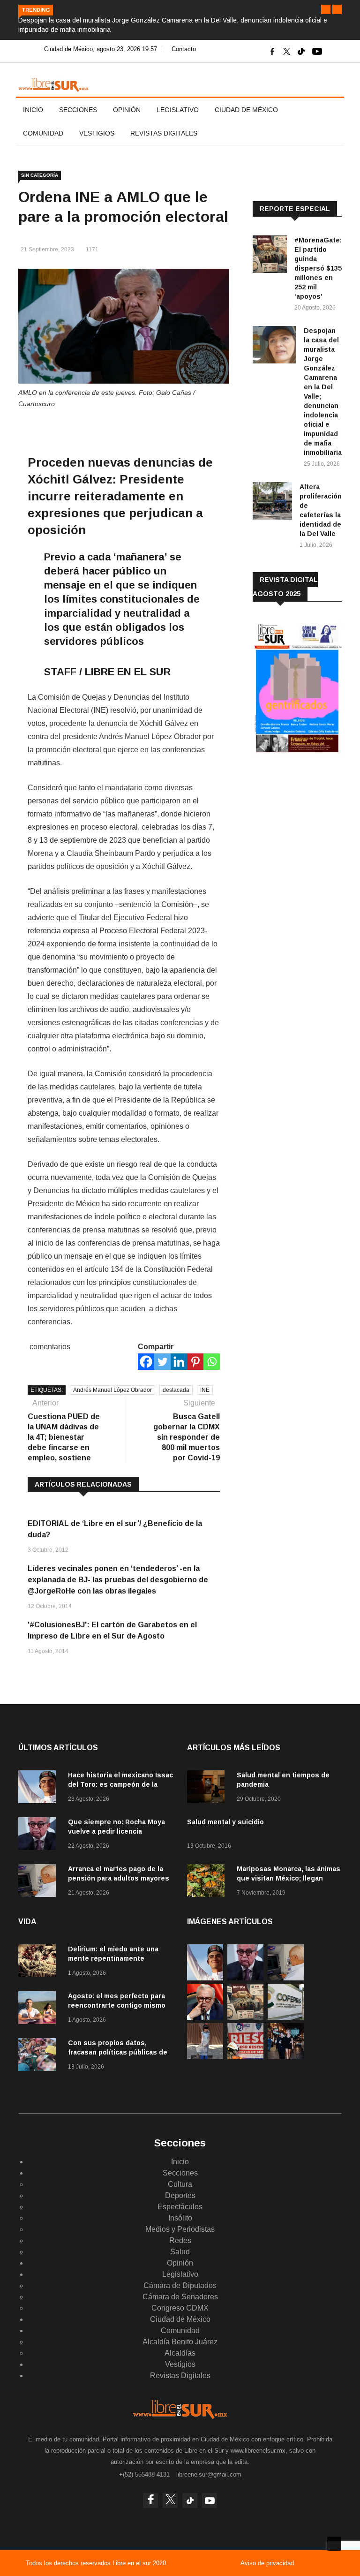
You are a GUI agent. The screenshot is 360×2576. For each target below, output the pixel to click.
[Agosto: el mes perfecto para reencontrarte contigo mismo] (39, 2009)
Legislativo (178, 110)
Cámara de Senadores (180, 2297)
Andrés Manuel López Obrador (112, 1390)
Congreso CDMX (180, 2308)
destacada (176, 1390)
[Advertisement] (306, 825)
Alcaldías (180, 2353)
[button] (326, 9)
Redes (180, 2240)
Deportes (180, 2195)
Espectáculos (180, 2207)
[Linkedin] (179, 1362)
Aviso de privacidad (267, 2563)
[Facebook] (146, 1362)
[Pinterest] (195, 1362)
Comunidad (43, 133)
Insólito (180, 2218)
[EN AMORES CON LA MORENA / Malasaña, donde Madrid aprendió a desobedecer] (286, 2057)
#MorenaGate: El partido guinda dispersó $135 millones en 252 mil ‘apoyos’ (318, 268)
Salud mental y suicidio (225, 1822)
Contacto (184, 49)
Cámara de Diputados (180, 2285)
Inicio (33, 110)
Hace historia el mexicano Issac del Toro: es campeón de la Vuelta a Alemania (120, 1784)
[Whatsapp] (212, 1362)
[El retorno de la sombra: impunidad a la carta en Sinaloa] (205, 2017)
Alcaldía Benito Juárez (180, 2342)
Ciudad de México (246, 110)
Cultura (180, 2184)
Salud (180, 2252)
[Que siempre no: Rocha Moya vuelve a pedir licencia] (39, 1835)
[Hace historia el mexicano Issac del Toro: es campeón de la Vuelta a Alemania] (39, 1788)
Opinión (127, 110)
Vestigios (97, 133)
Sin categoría (40, 175)
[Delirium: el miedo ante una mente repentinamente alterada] (39, 1962)
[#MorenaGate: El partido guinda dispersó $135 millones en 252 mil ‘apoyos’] (270, 256)
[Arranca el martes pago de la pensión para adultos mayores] (39, 1882)
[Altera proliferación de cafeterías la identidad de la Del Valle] (272, 502)
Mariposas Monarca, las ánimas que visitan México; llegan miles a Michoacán (289, 1878)
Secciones (78, 110)
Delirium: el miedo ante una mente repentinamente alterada (113, 1958)
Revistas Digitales (164, 133)
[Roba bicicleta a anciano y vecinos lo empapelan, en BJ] (205, 2057)
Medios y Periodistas (180, 2229)
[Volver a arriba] (334, 2544)
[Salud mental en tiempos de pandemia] (208, 1788)
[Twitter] (162, 1362)
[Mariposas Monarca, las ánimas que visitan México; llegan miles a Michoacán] (208, 1882)
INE (205, 1390)
